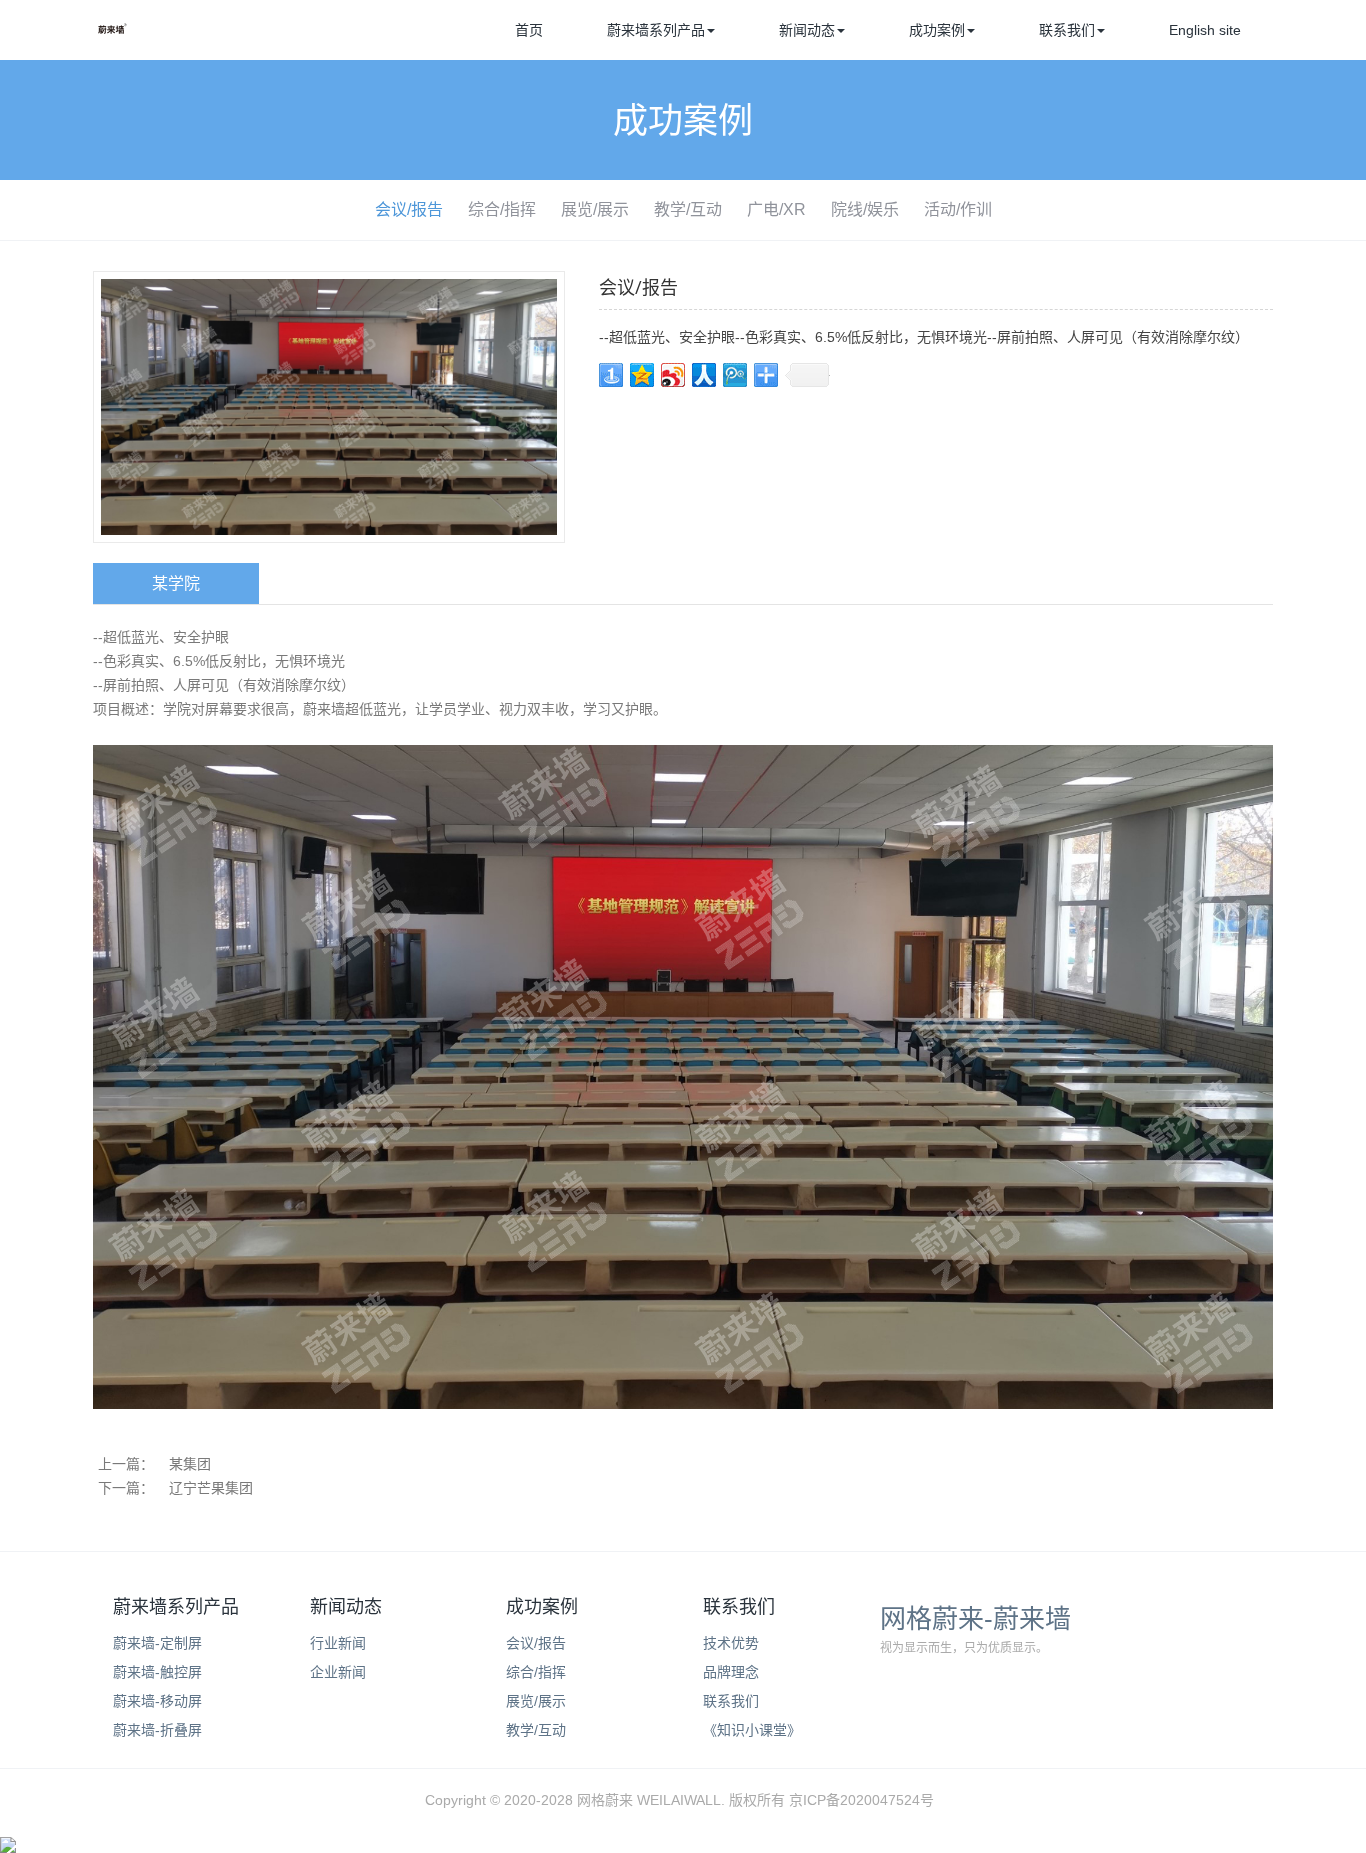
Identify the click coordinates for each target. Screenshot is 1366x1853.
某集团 (190, 1464)
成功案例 (937, 30)
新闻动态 (807, 30)
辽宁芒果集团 (211, 1488)
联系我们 (1067, 30)
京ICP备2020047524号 (861, 1800)
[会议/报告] (329, 406)
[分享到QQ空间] (642, 375)
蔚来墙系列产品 (656, 30)
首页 (529, 30)
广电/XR (776, 209)
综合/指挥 (502, 209)
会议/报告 (409, 209)
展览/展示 (595, 209)
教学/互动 (688, 209)
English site (1205, 30)
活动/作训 (958, 209)
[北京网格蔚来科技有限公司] (113, 35)
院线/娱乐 (865, 209)
